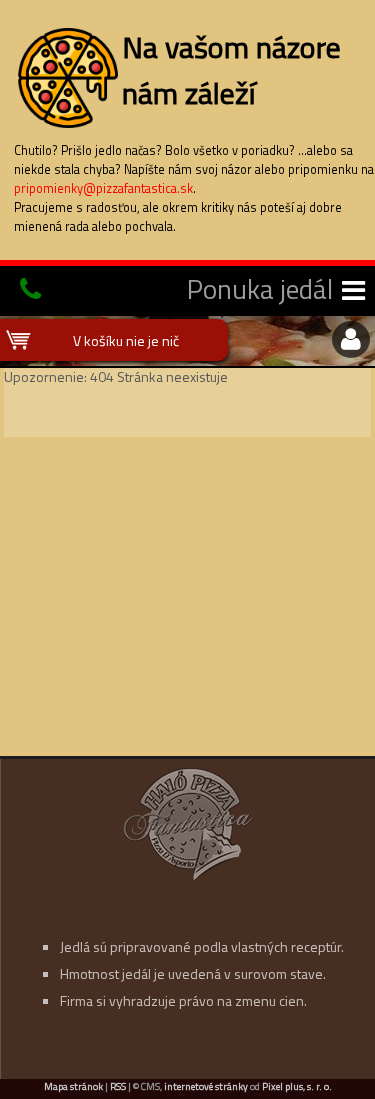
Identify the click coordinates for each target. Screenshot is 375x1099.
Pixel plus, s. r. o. (297, 1086)
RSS (118, 1086)
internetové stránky (206, 1086)
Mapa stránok (73, 1086)
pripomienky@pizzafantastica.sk (103, 188)
